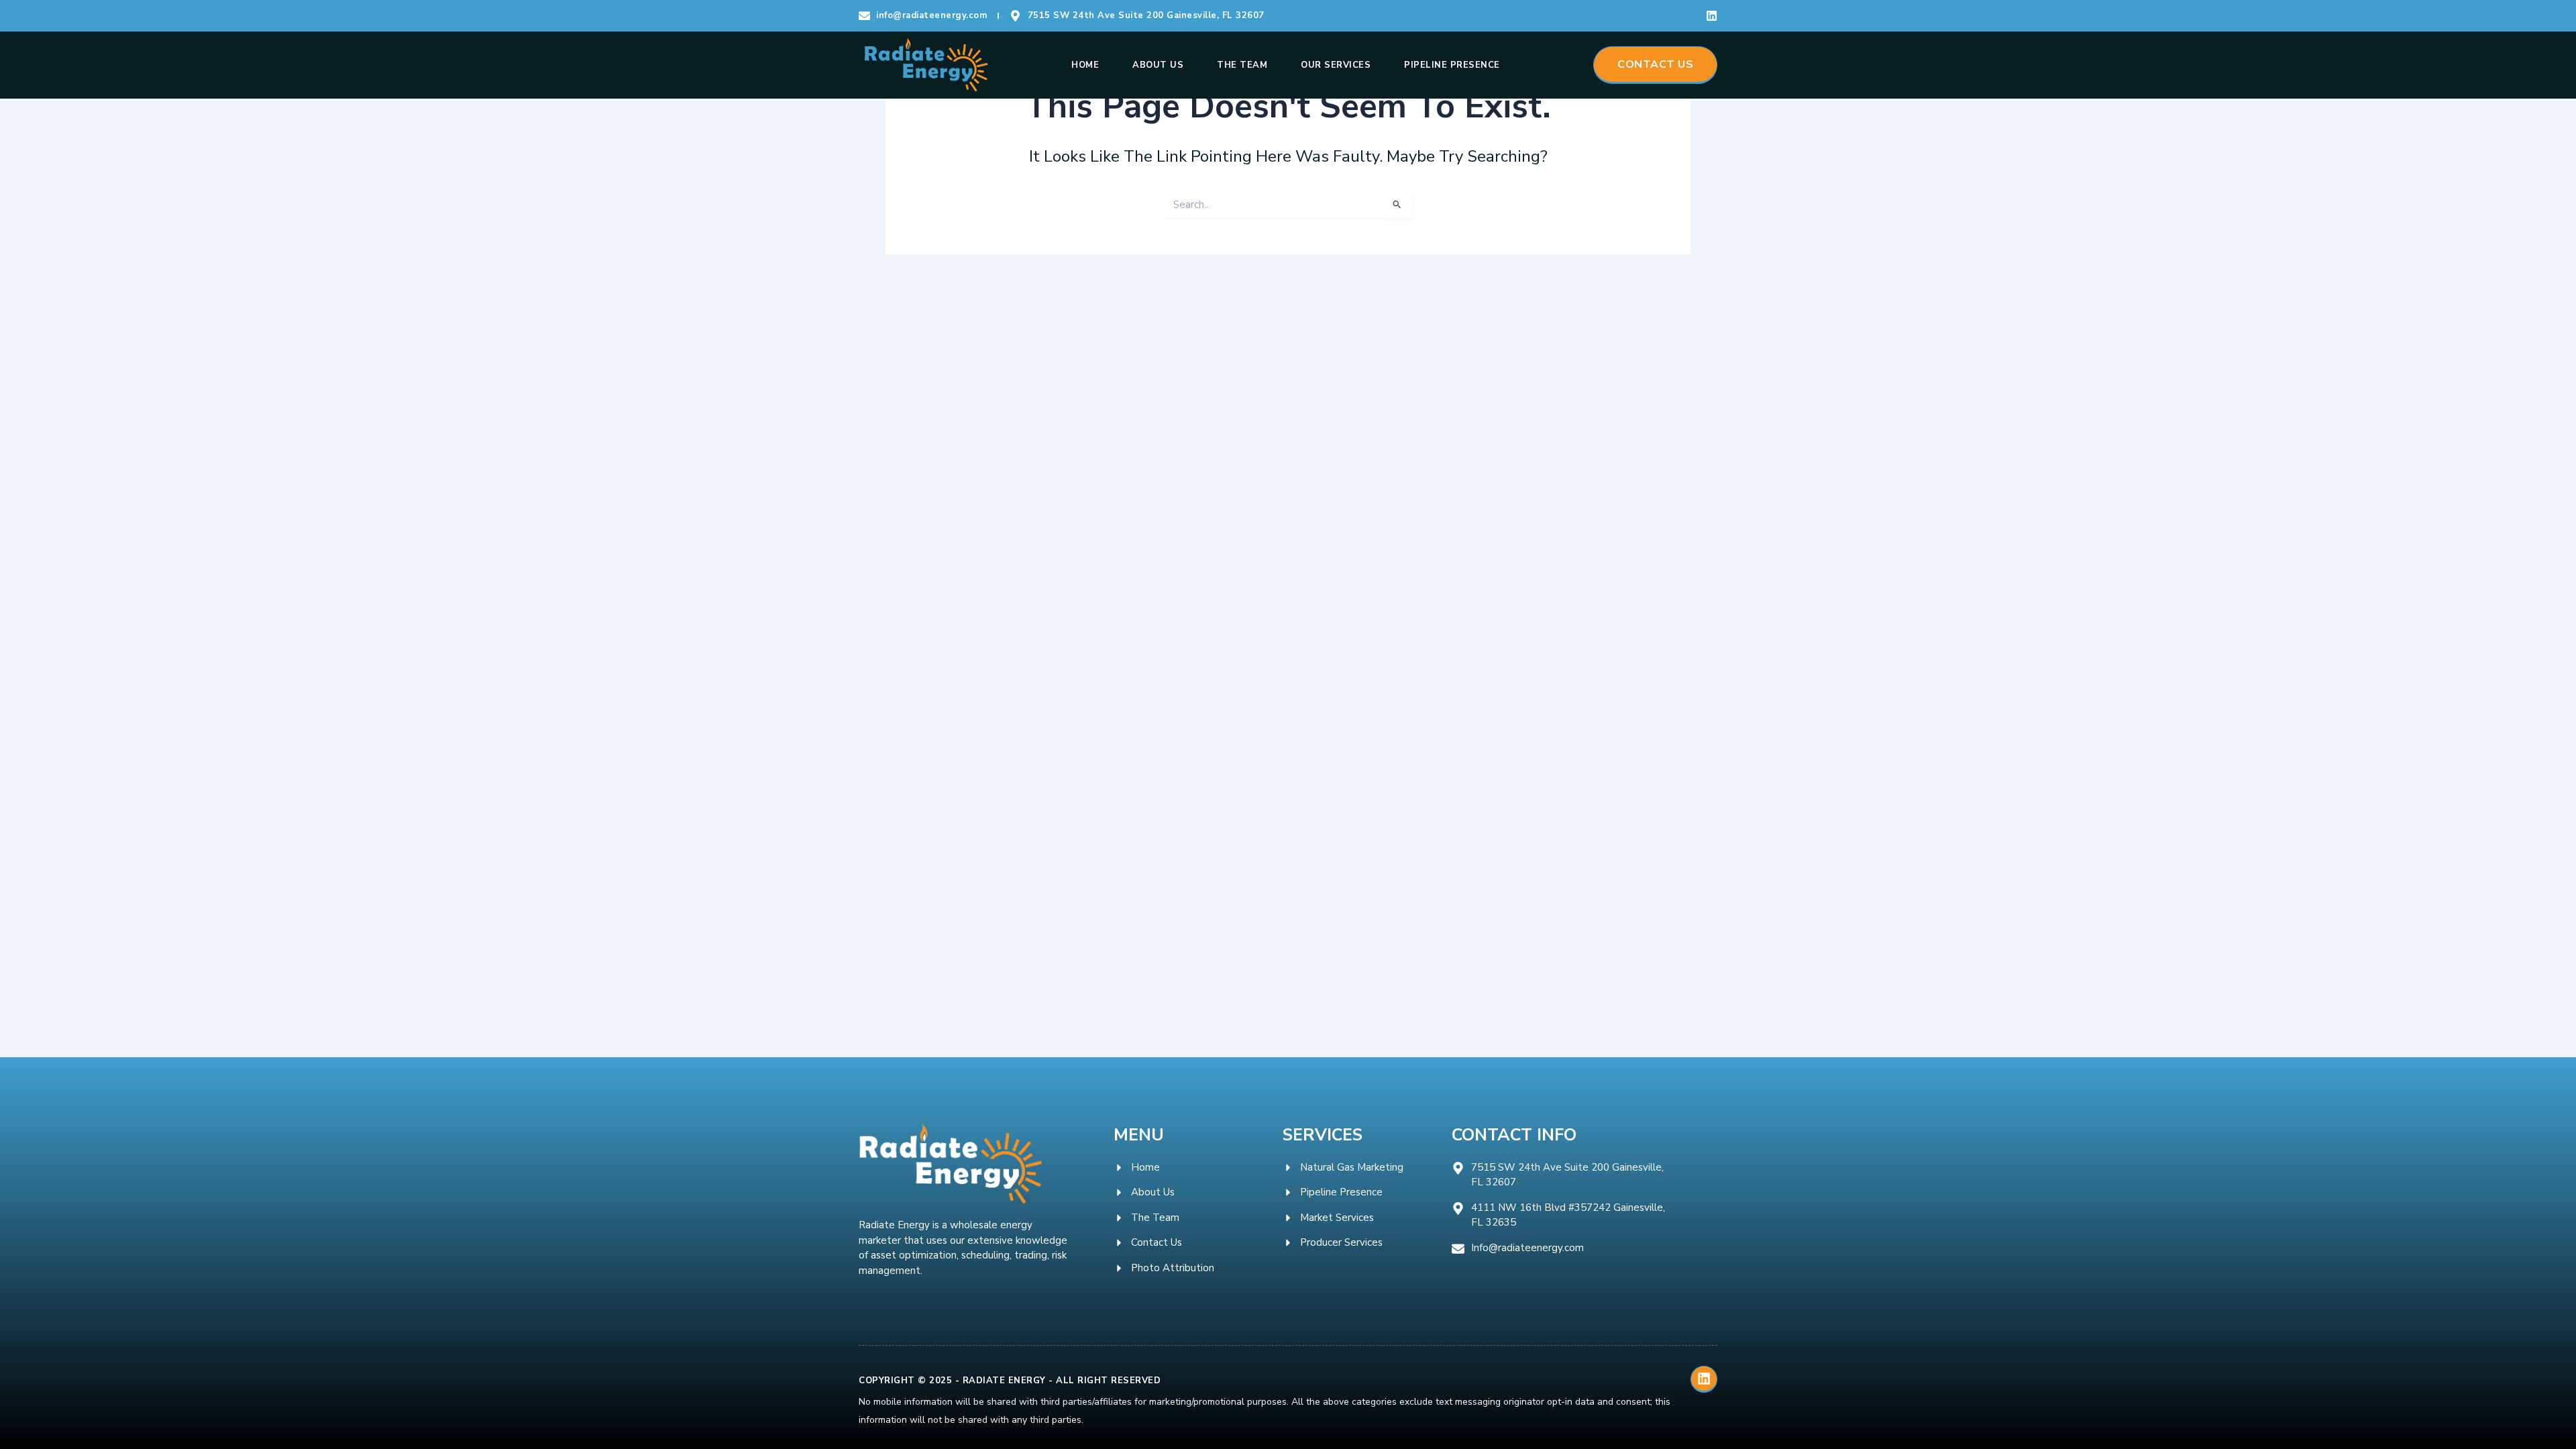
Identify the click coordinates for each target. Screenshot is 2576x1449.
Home (1085, 65)
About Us (1158, 65)
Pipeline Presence (1452, 65)
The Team (1242, 65)
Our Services (1336, 65)
